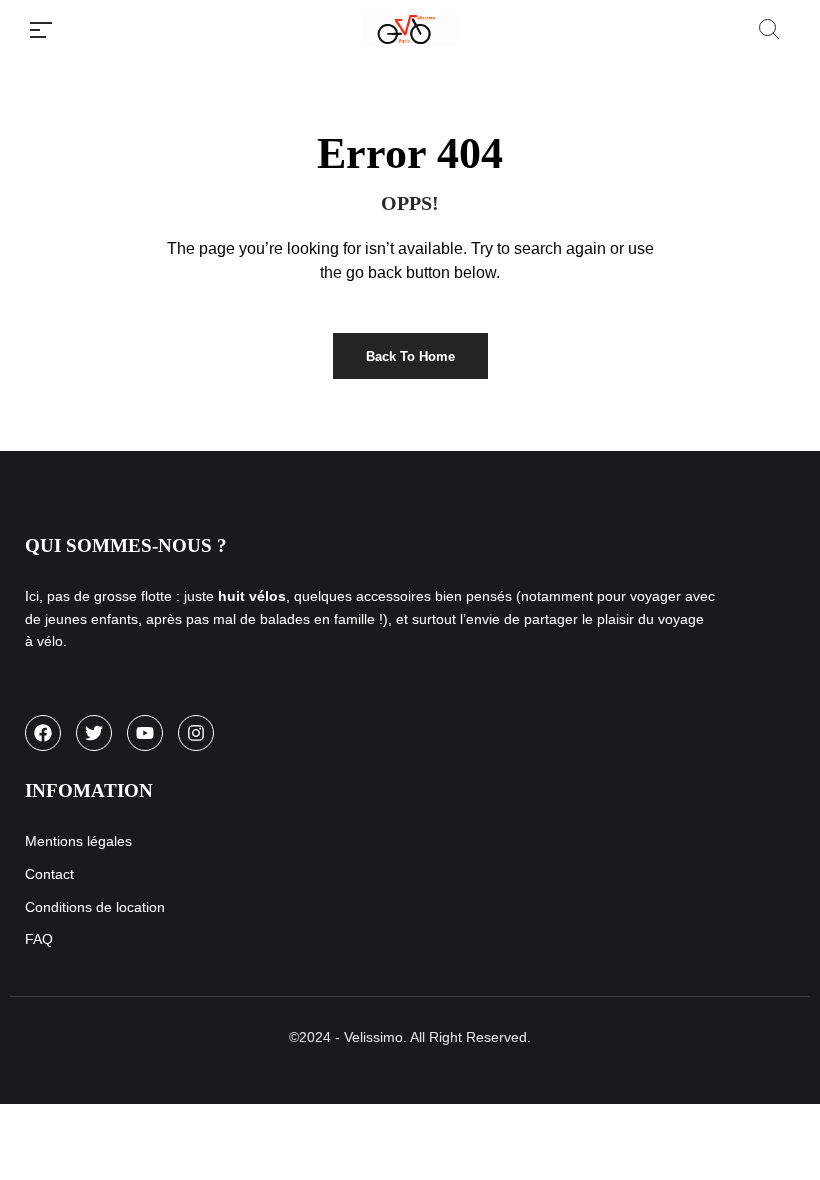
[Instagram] (196, 733)
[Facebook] (43, 733)
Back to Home (410, 356)
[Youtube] (145, 733)
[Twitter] (94, 733)
